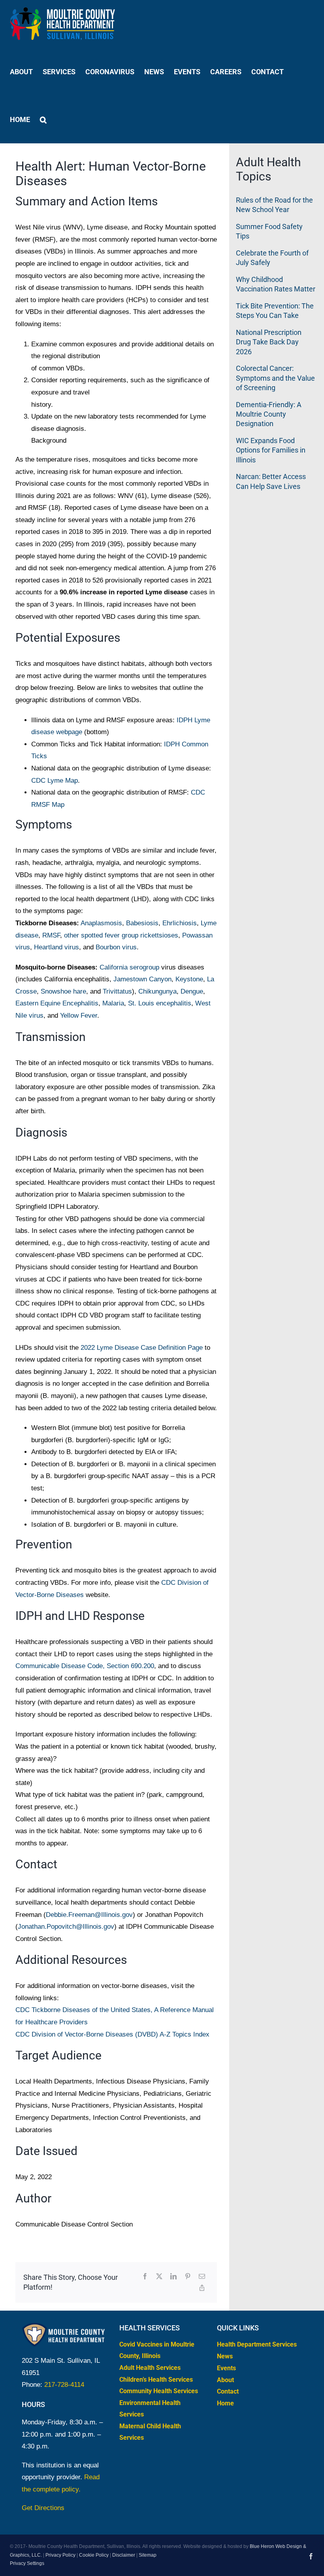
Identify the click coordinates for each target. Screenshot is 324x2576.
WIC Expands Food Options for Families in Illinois (271, 450)
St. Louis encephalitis (160, 1003)
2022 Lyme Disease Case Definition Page (142, 1348)
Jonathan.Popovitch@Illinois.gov (66, 1927)
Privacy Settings (27, 2563)
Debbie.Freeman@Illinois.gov (89, 1915)
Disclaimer (124, 2555)
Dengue (192, 991)
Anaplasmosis (101, 923)
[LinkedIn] (173, 2277)
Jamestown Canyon (142, 979)
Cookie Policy (94, 2555)
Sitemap (148, 2555)
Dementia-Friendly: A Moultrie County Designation (269, 414)
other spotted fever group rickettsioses (121, 935)
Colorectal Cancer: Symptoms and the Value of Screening (275, 378)
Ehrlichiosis (180, 923)
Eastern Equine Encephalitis (57, 1003)
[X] (159, 2277)
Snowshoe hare (63, 991)
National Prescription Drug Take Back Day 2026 (269, 342)
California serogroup (129, 967)
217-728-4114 (64, 2385)
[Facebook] (145, 2277)
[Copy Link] (202, 2288)
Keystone (189, 979)
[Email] (202, 2277)
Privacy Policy (60, 2555)
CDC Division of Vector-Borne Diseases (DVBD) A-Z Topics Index (112, 2034)
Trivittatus (117, 991)
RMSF (51, 935)
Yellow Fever (79, 1016)
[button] (43, 119)
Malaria (113, 1003)
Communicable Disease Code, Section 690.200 (85, 1666)
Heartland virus (57, 947)
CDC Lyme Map (55, 781)
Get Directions (43, 2508)
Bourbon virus (116, 947)
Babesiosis (142, 923)
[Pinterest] (188, 2277)
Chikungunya (157, 991)
